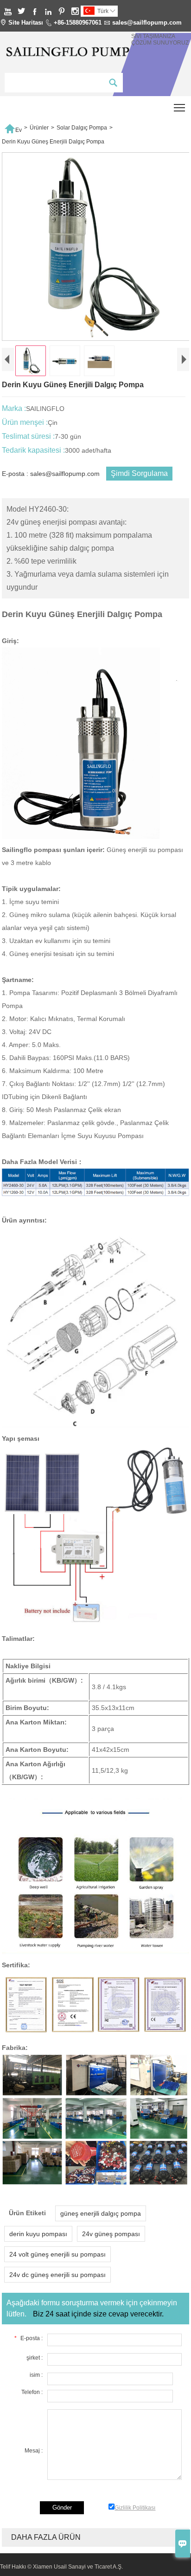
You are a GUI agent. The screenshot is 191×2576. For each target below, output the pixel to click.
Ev (13, 128)
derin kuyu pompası (38, 2234)
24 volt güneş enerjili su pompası (57, 2254)
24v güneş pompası (111, 2234)
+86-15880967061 (78, 23)
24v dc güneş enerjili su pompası (57, 2275)
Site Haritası (26, 23)
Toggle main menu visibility (180, 107)
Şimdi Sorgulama (139, 473)
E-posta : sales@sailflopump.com (51, 474)
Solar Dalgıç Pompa (82, 128)
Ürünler (39, 128)
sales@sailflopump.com (147, 23)
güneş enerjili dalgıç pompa (101, 2213)
